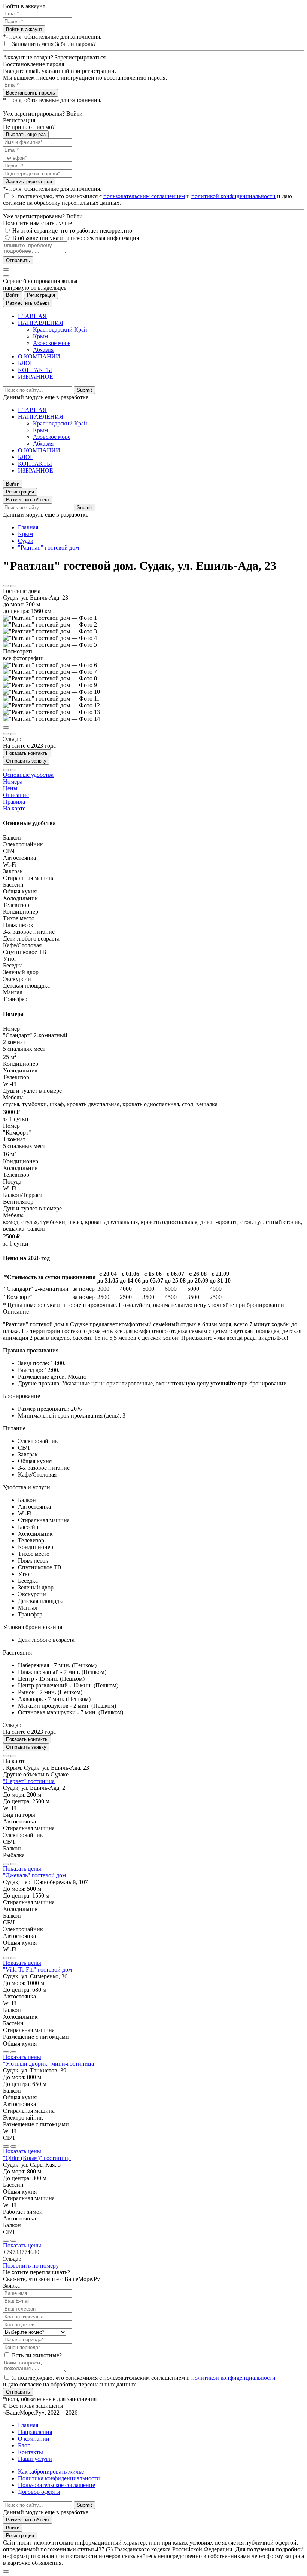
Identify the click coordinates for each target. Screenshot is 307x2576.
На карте (14, 808)
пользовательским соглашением (144, 196)
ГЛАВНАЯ (32, 316)
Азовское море (52, 343)
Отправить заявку (26, 761)
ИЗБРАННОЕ (36, 377)
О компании (34, 2439)
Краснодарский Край (60, 330)
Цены (10, 788)
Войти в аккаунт (24, 29)
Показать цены (22, 1869)
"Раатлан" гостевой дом (48, 547)
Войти (13, 295)
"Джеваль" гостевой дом (34, 1875)
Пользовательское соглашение (57, 2485)
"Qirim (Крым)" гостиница (37, 2158)
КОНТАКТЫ (35, 370)
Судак (26, 541)
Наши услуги (35, 2459)
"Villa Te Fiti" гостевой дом (37, 1969)
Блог (24, 2445)
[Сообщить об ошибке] (13, 586)
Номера (13, 781)
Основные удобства (28, 775)
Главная (28, 527)
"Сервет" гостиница (29, 1781)
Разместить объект (28, 303)
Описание (16, 795)
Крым (40, 336)
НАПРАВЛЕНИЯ (41, 323)
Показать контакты (27, 753)
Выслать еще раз (26, 134)
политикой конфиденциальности (233, 196)
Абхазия (43, 350)
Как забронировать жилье (51, 2472)
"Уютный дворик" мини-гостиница (48, 2064)
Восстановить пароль (31, 93)
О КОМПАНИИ (39, 356)
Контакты (31, 2452)
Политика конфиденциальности (59, 2478)
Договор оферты (39, 2492)
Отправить (18, 260)
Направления (35, 2432)
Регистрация (41, 295)
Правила (14, 802)
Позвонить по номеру (31, 2266)
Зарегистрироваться (29, 181)
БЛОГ (26, 363)
